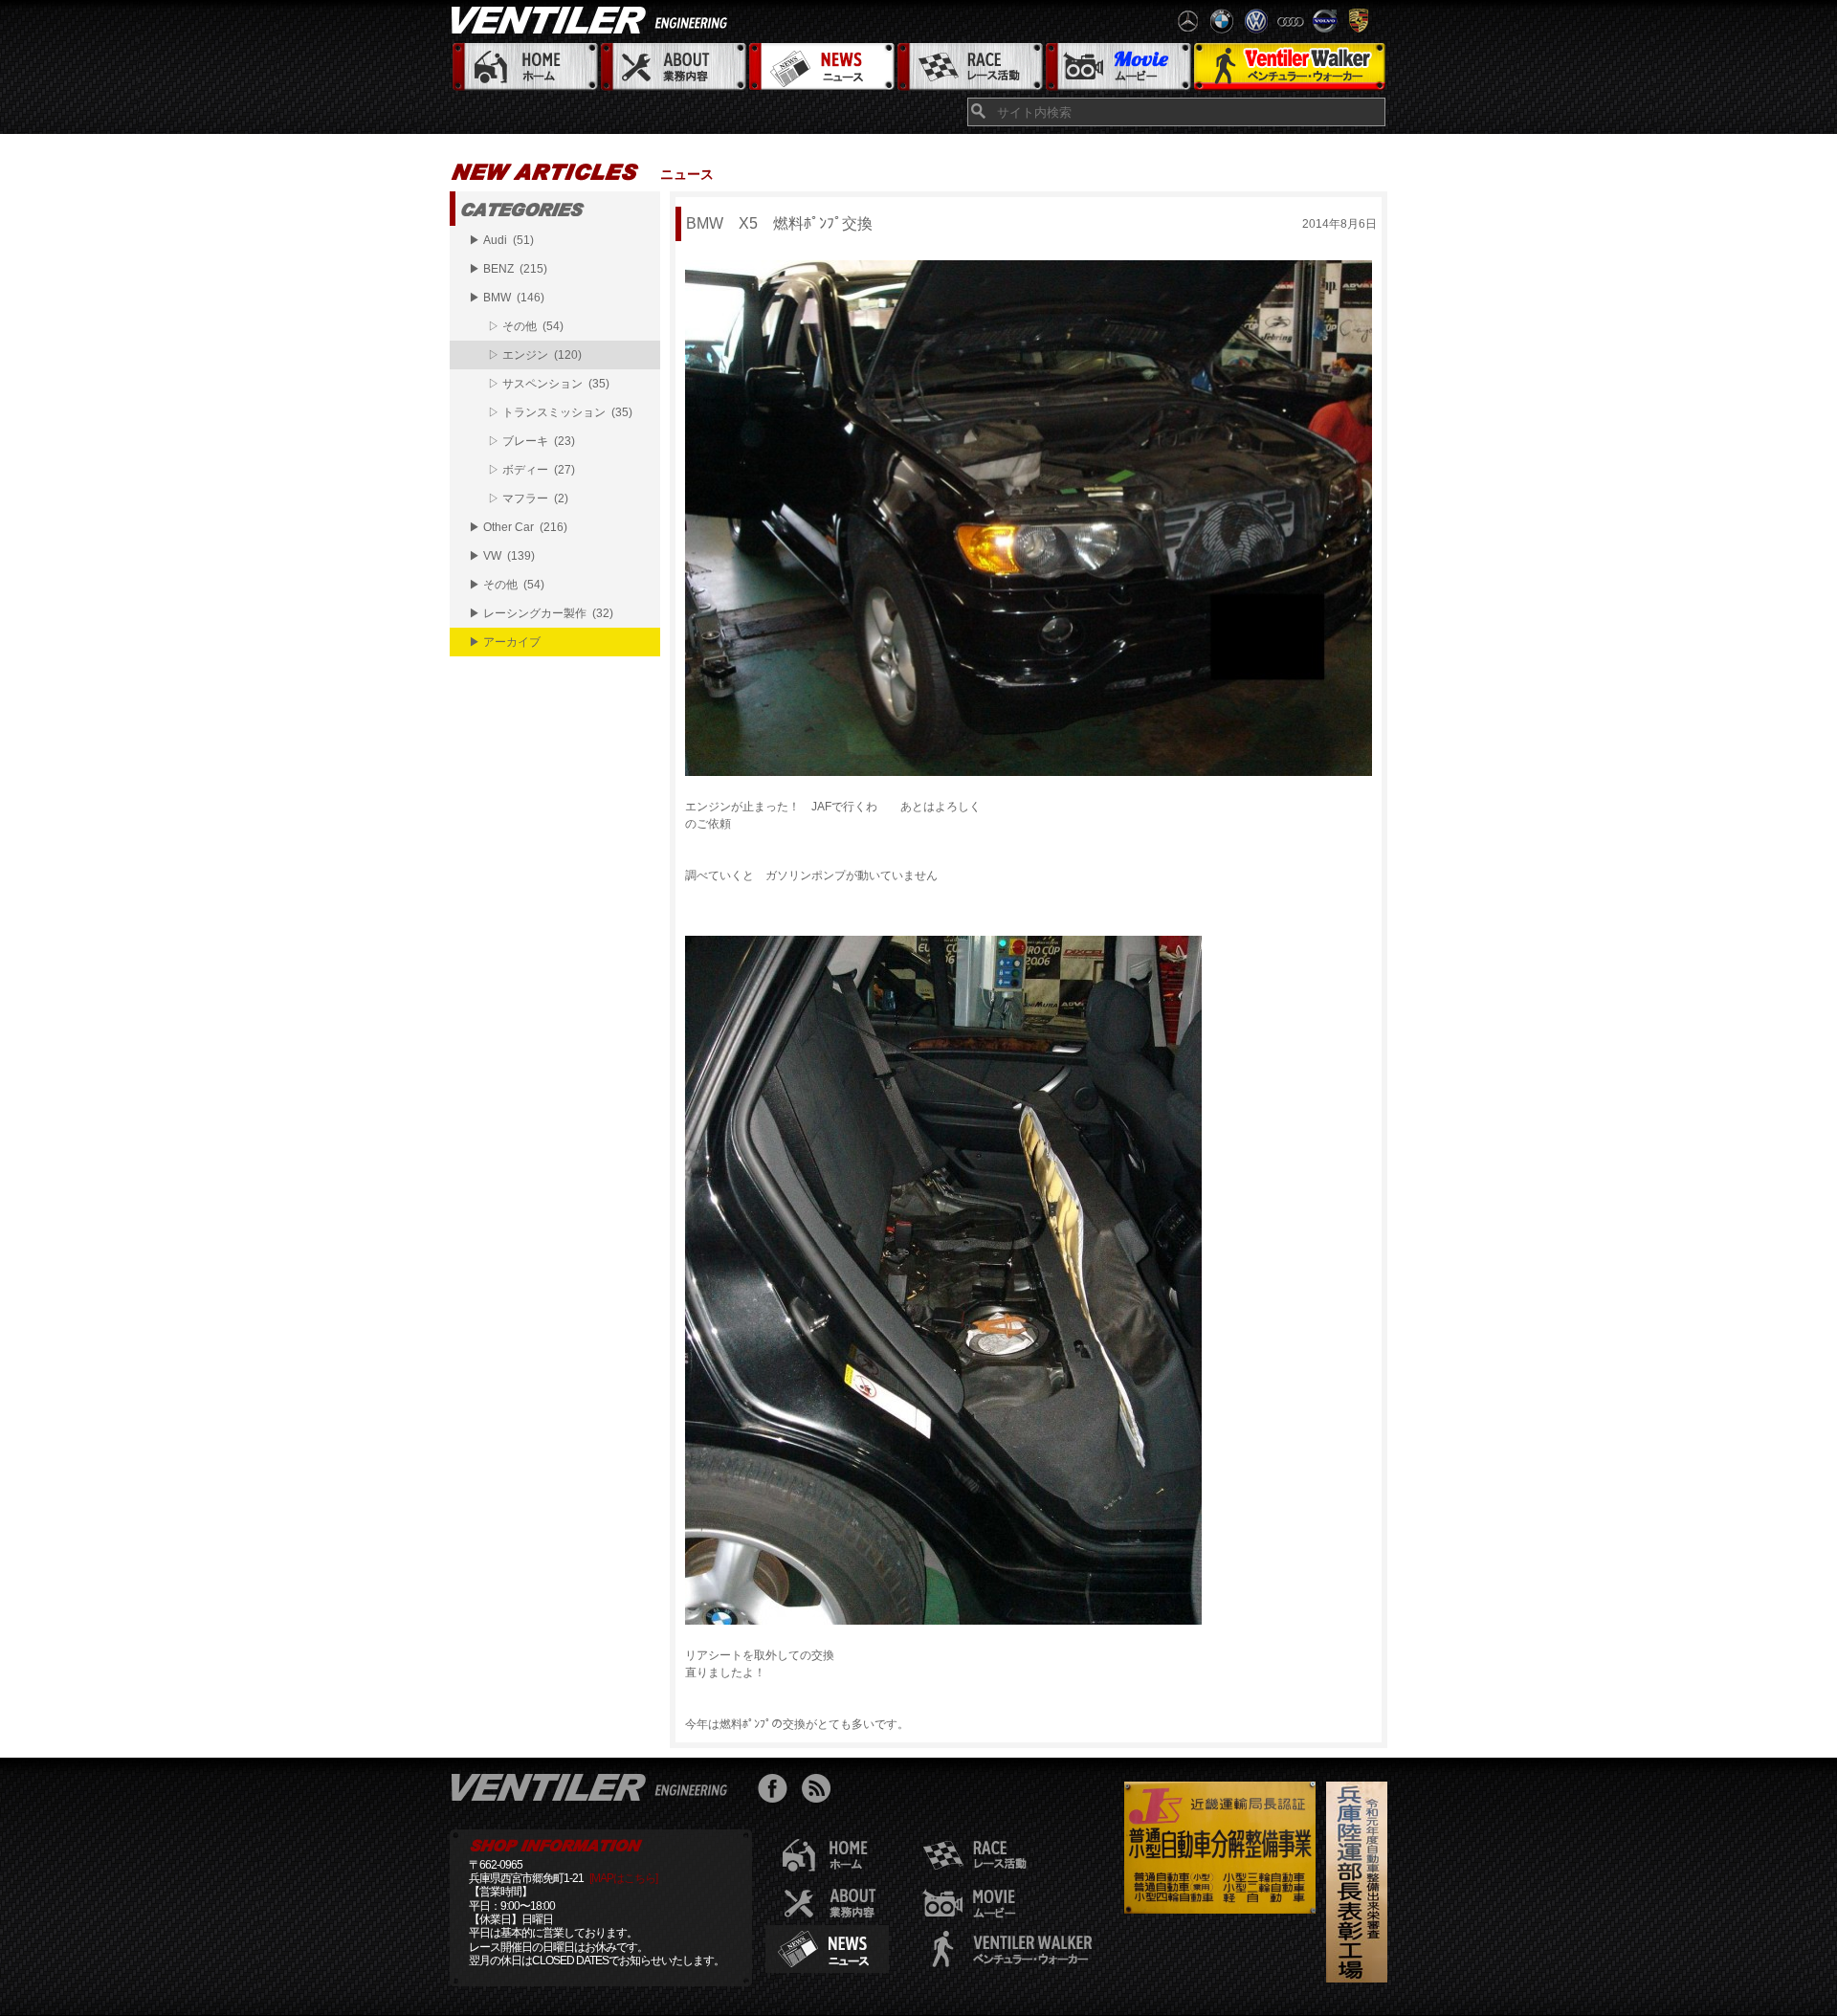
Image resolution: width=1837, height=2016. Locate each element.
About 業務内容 (672, 67)
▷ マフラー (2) (528, 498)
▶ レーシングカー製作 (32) (541, 613)
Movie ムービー (1117, 67)
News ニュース (820, 67)
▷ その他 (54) (526, 326)
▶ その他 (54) (507, 585)
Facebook (777, 1791)
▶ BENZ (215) (508, 269)
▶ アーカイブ (505, 642)
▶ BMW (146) (507, 298)
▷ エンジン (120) (535, 355)
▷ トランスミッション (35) (560, 412)
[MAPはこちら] (623, 1878)
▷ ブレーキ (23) (531, 441)
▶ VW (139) (502, 556)
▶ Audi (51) (501, 240)
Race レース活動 (969, 67)
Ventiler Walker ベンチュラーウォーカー (1289, 67)
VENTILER (593, 19)
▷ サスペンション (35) (549, 384)
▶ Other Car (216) (518, 527)
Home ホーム (524, 67)
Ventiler (593, 1786)
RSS (820, 1791)
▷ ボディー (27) (531, 470)
